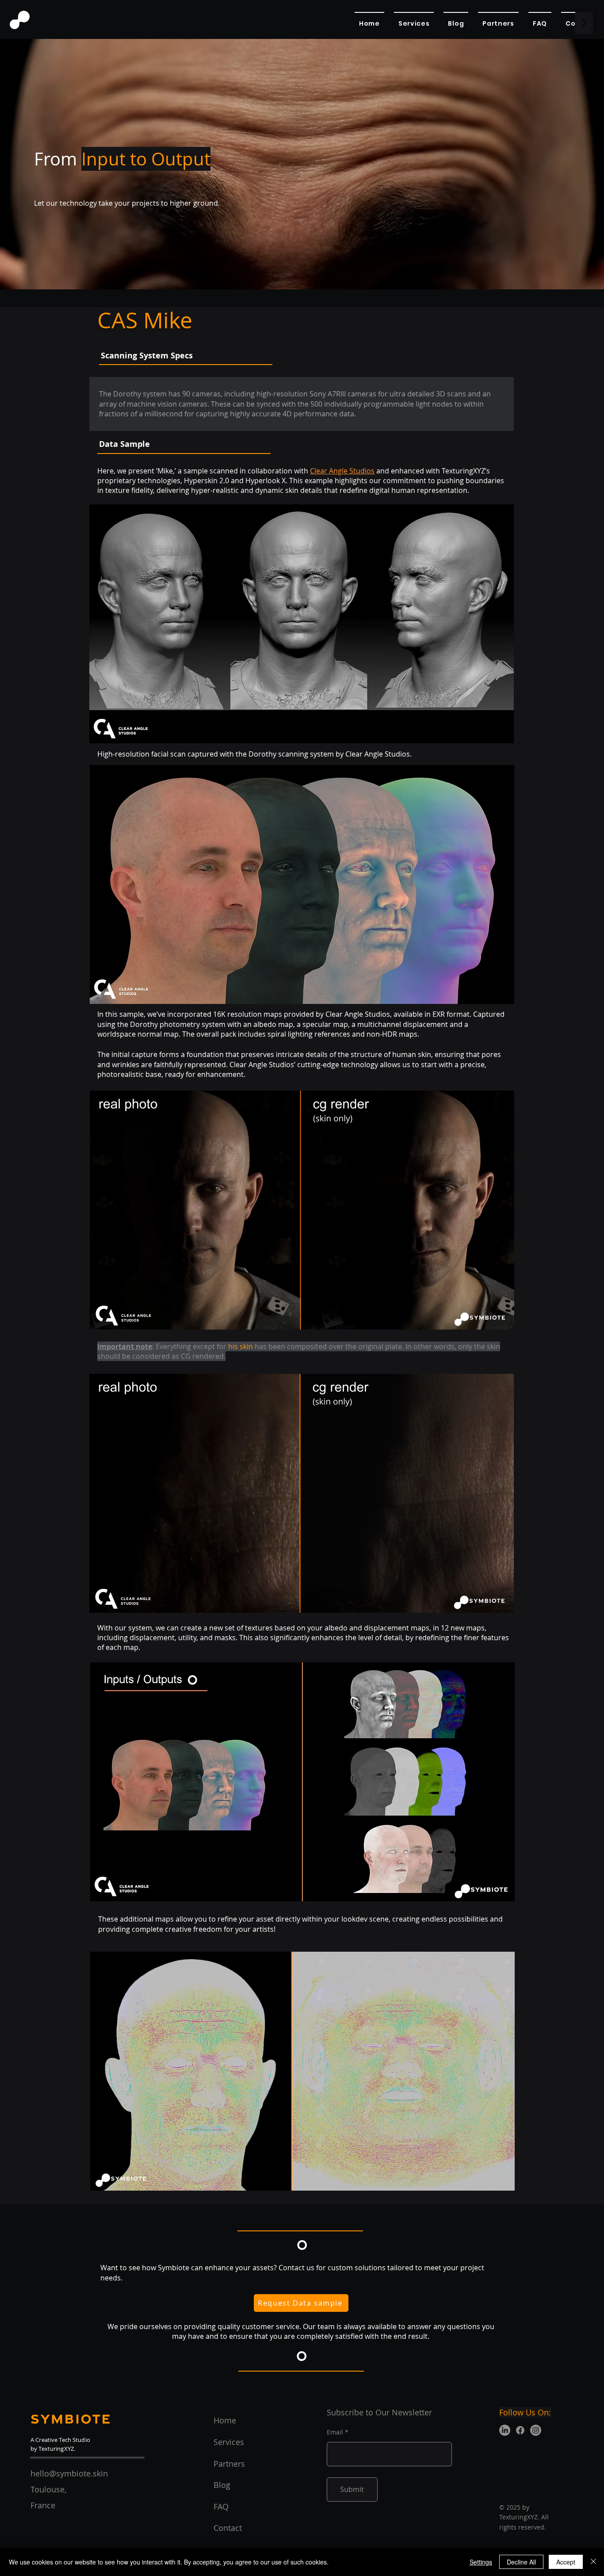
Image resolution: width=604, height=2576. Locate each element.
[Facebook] (520, 2430)
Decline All (521, 2562)
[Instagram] (536, 2430)
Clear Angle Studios (342, 471)
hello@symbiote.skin (69, 2473)
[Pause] (101, 1318)
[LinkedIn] (505, 2430)
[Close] (593, 2562)
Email (335, 2432)
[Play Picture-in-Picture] (487, 1318)
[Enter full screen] (502, 1318)
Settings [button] (481, 2562)
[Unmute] (116, 1318)
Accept (566, 2562)
